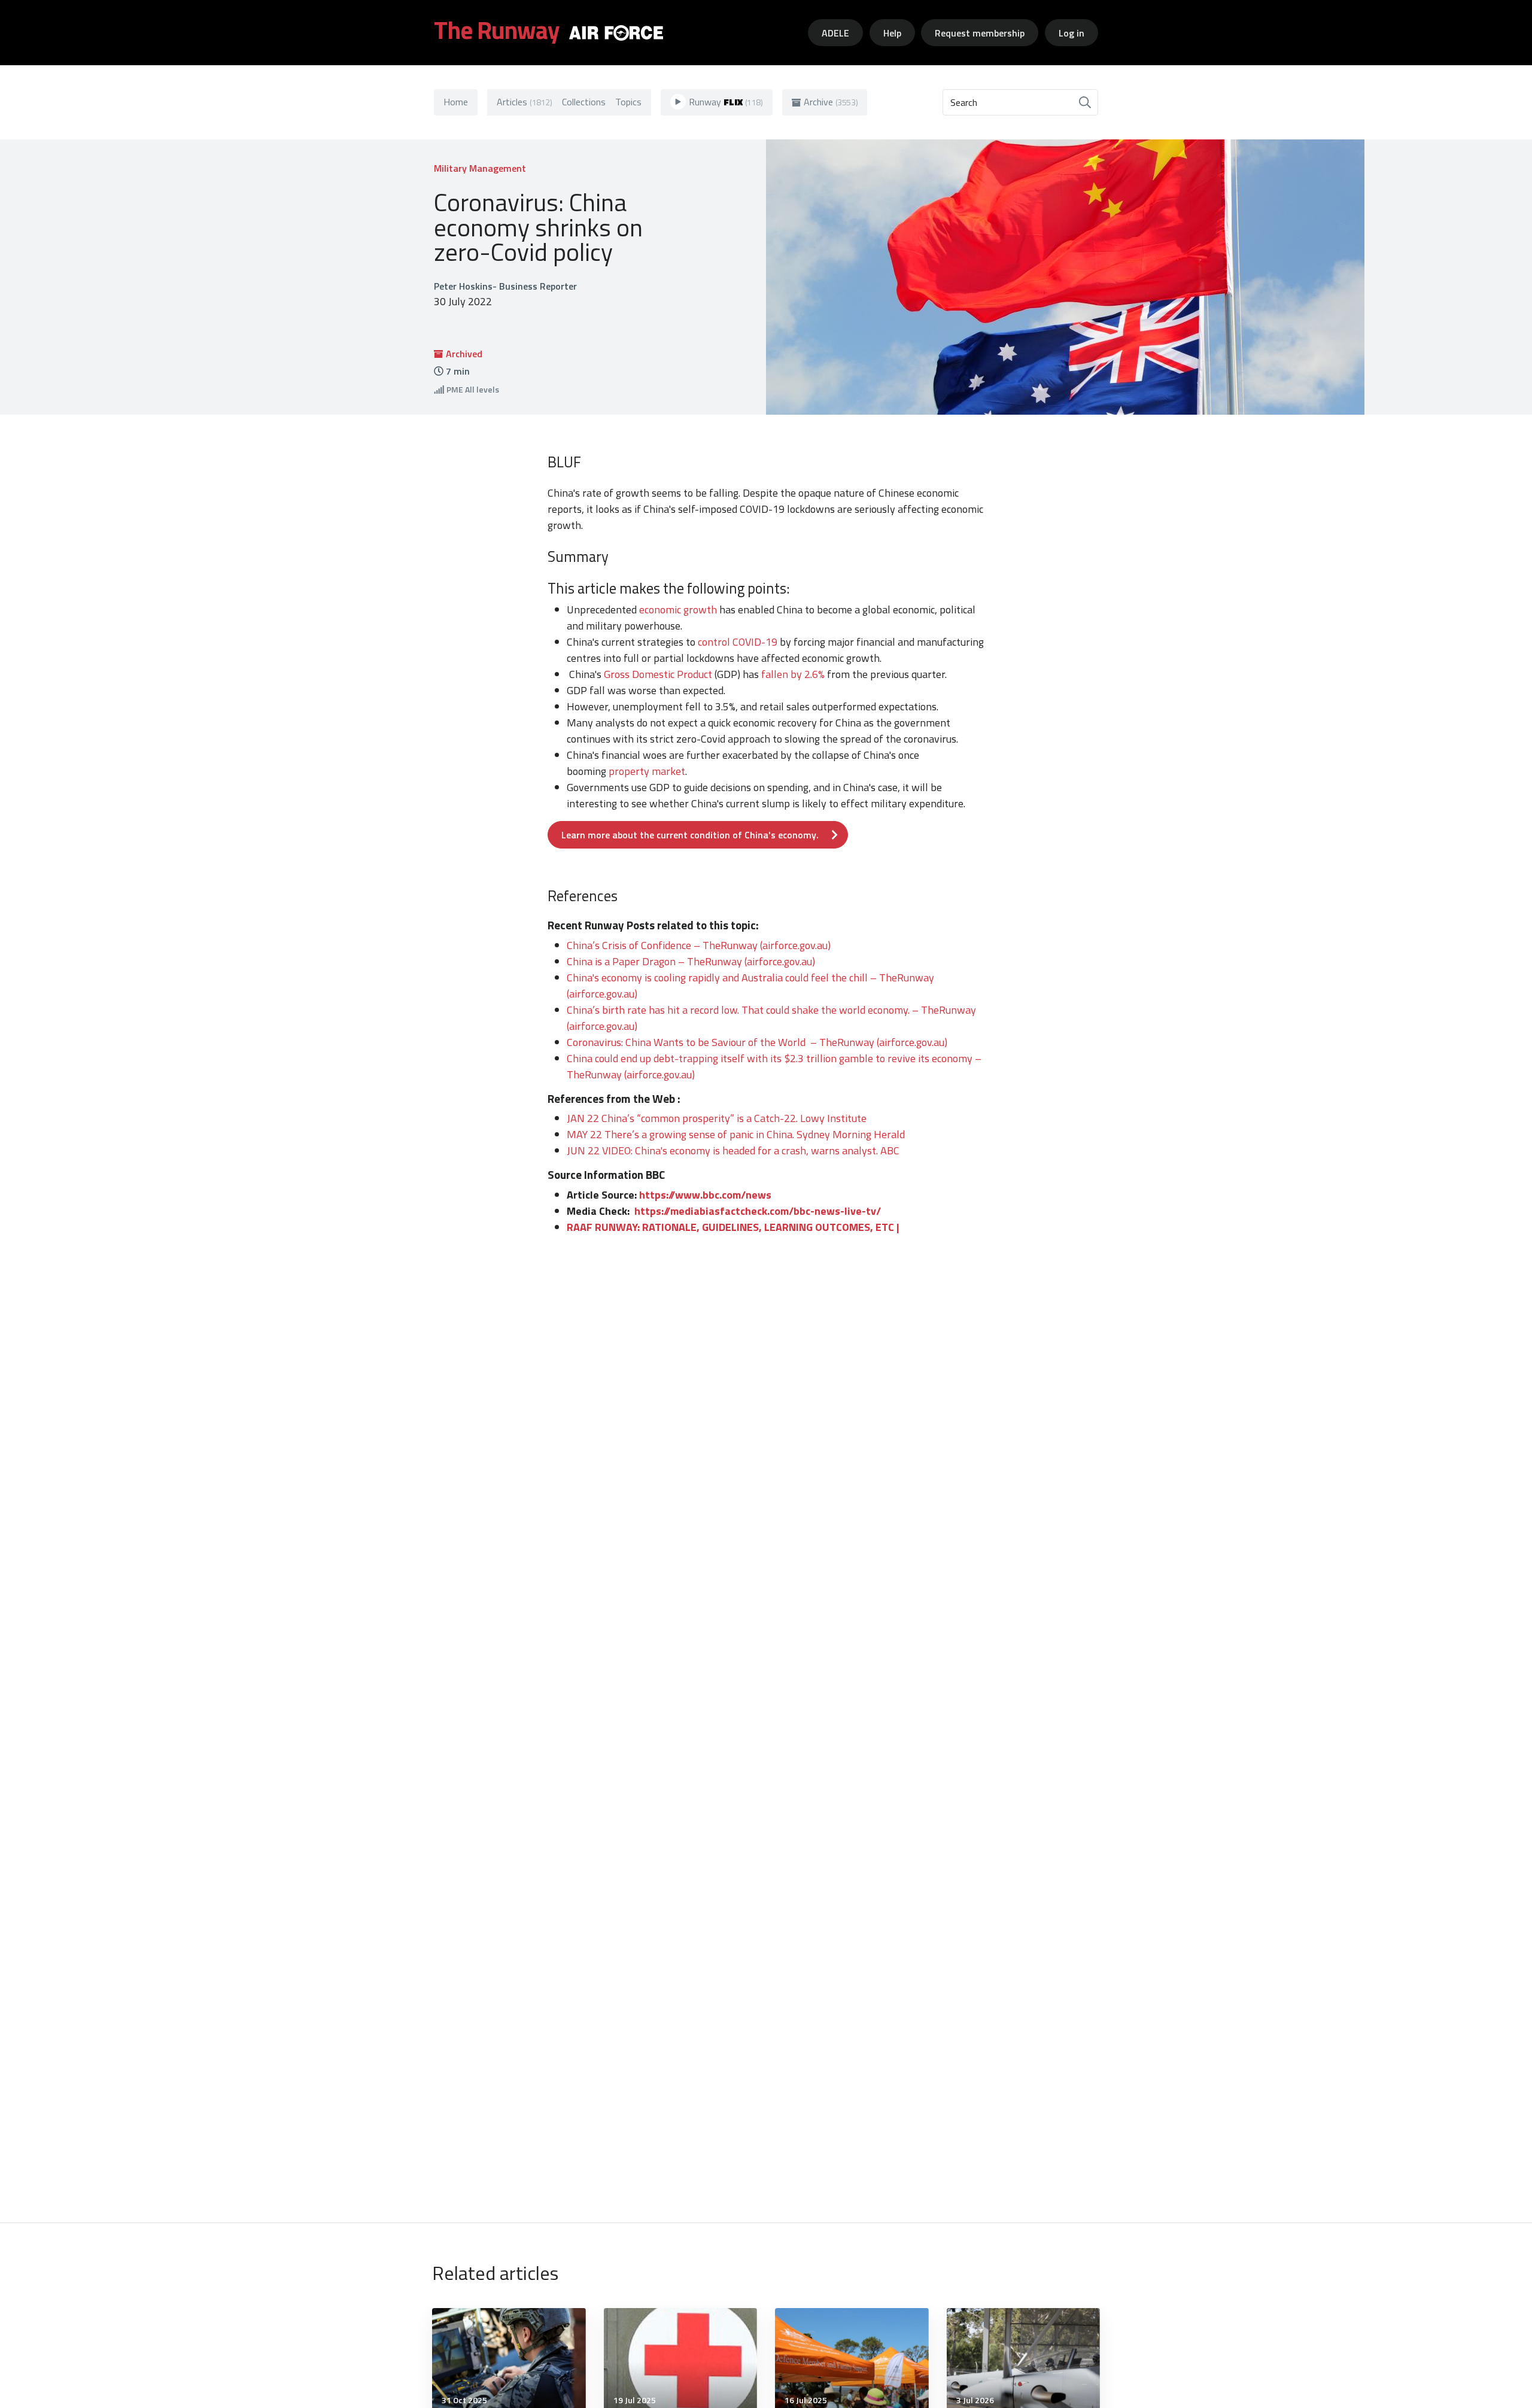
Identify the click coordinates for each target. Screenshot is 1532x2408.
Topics (628, 102)
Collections (584, 102)
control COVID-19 (738, 642)
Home (456, 102)
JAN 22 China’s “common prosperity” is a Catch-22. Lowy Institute (717, 1118)
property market (647, 771)
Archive (831, 102)
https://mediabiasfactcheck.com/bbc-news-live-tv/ (758, 1211)
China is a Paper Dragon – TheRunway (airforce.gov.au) (691, 961)
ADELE (835, 33)
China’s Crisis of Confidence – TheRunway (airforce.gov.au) (699, 945)
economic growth (679, 609)
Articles (525, 102)
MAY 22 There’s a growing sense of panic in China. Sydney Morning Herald (736, 1134)
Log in (1072, 33)
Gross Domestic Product (658, 674)
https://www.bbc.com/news (705, 1195)
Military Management (480, 168)
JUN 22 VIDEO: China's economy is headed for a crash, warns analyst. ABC (733, 1150)
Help (892, 33)
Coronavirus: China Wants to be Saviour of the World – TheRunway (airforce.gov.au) (757, 1042)
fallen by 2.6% (793, 674)
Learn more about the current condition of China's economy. (690, 835)
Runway (726, 102)
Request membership (980, 33)
